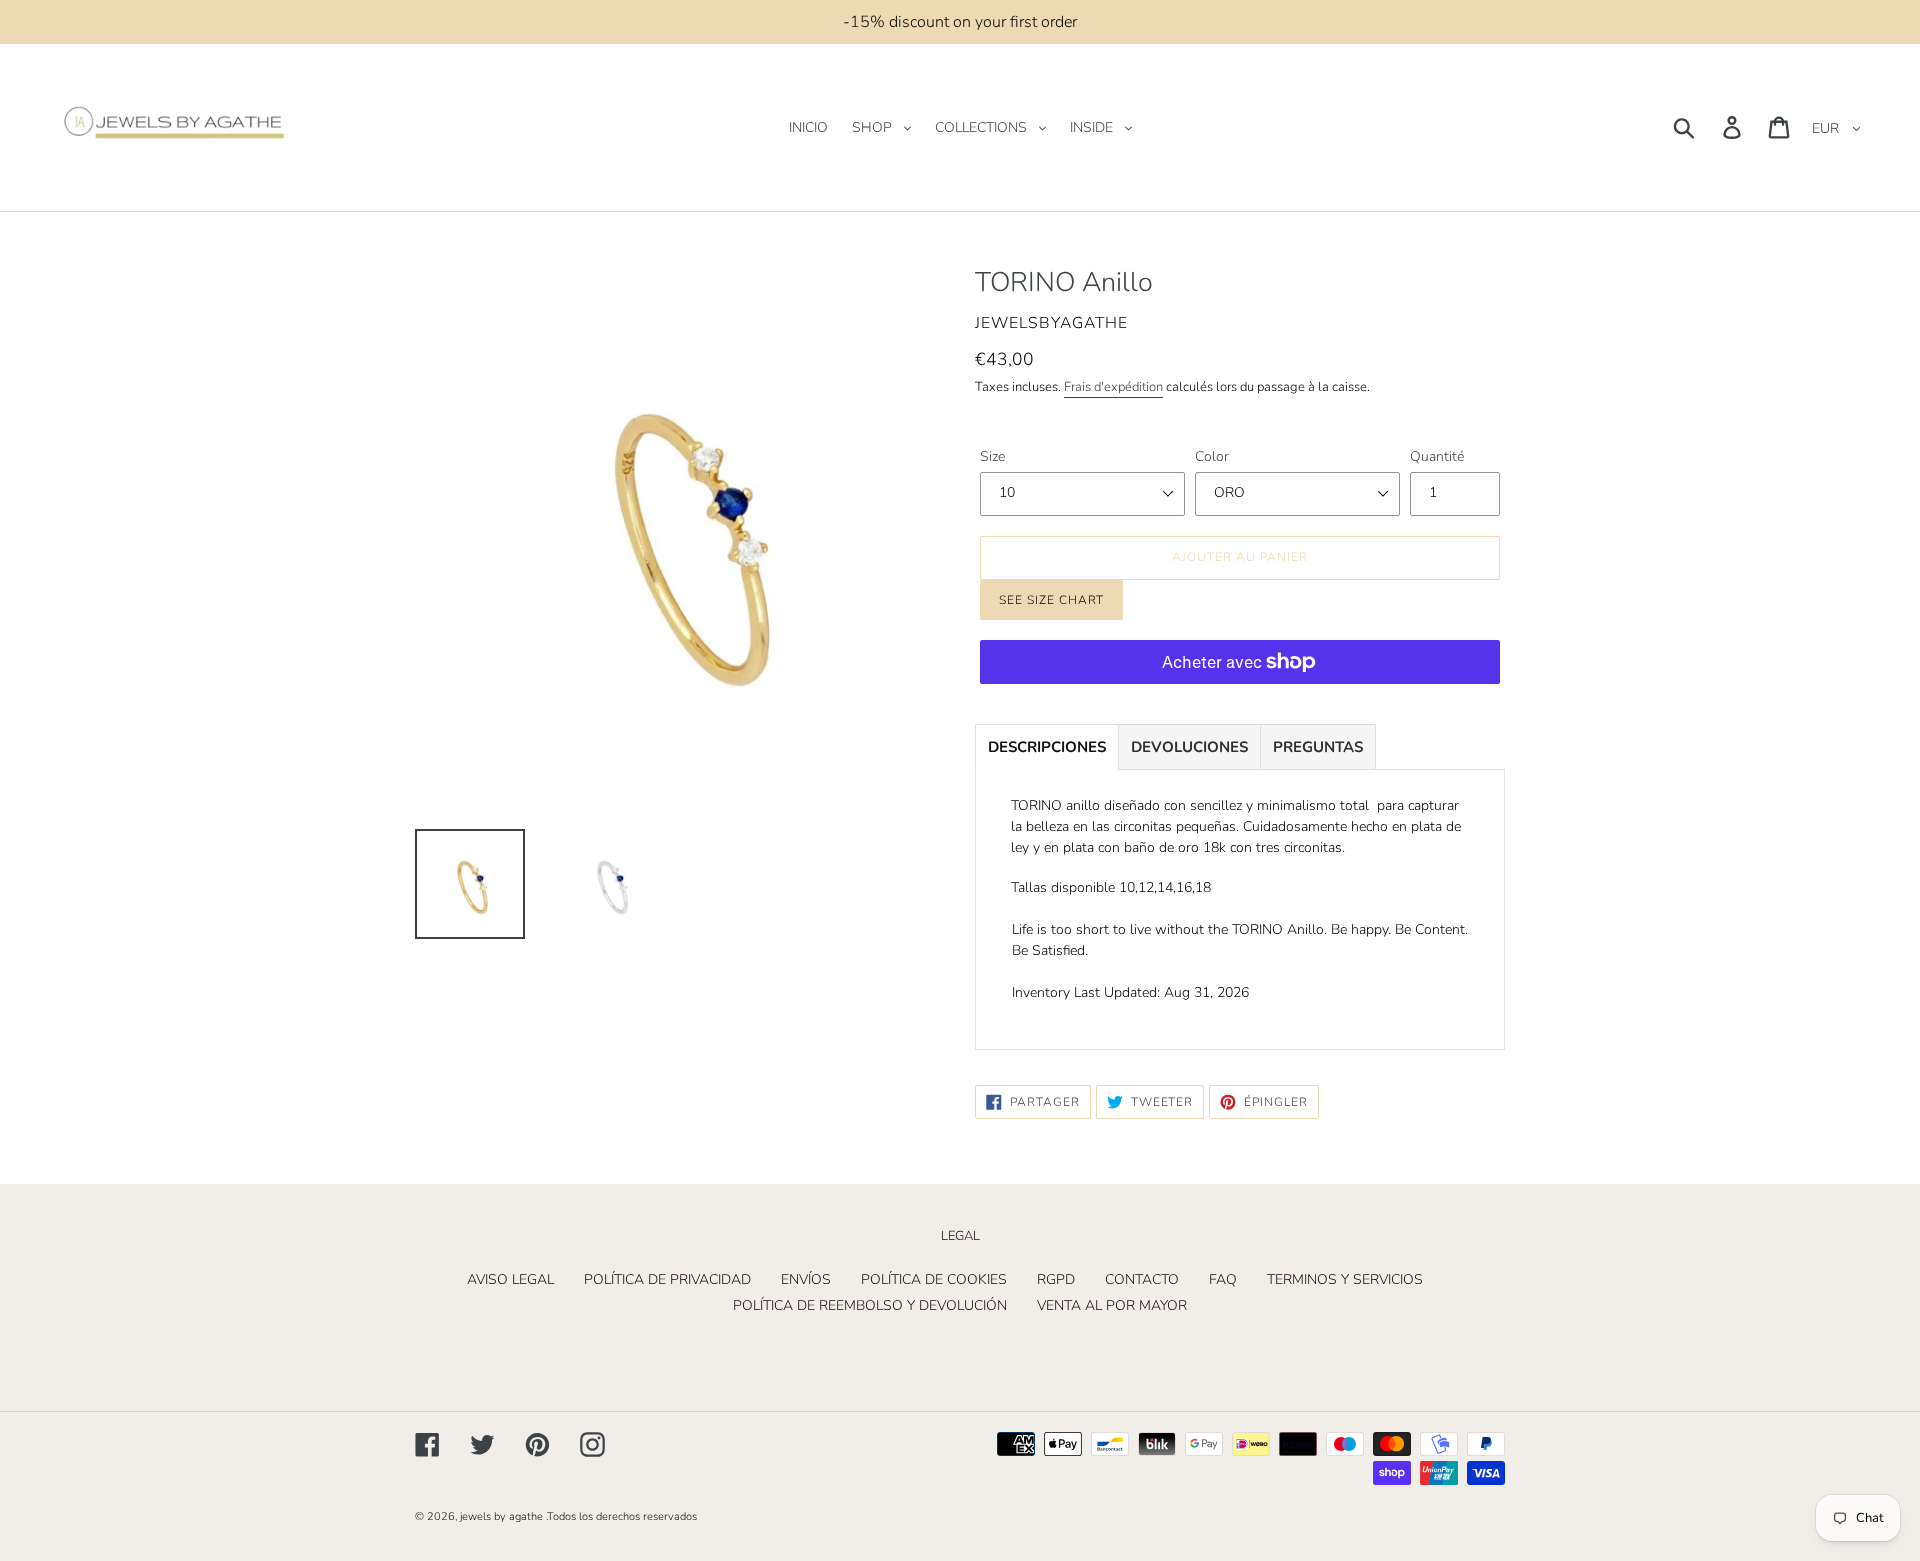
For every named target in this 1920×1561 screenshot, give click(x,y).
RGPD (1056, 1279)
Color (1212, 456)
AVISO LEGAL (510, 1279)
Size (992, 456)
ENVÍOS (806, 1279)
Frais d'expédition (1113, 387)
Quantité (1437, 456)
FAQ (1223, 1279)
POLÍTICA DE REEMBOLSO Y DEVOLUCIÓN (870, 1305)
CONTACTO (1142, 1279)
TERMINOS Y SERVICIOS (1345, 1279)
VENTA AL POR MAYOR (1112, 1305)
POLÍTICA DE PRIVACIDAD (667, 1279)
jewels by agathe (501, 1516)
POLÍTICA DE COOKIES (934, 1279)
